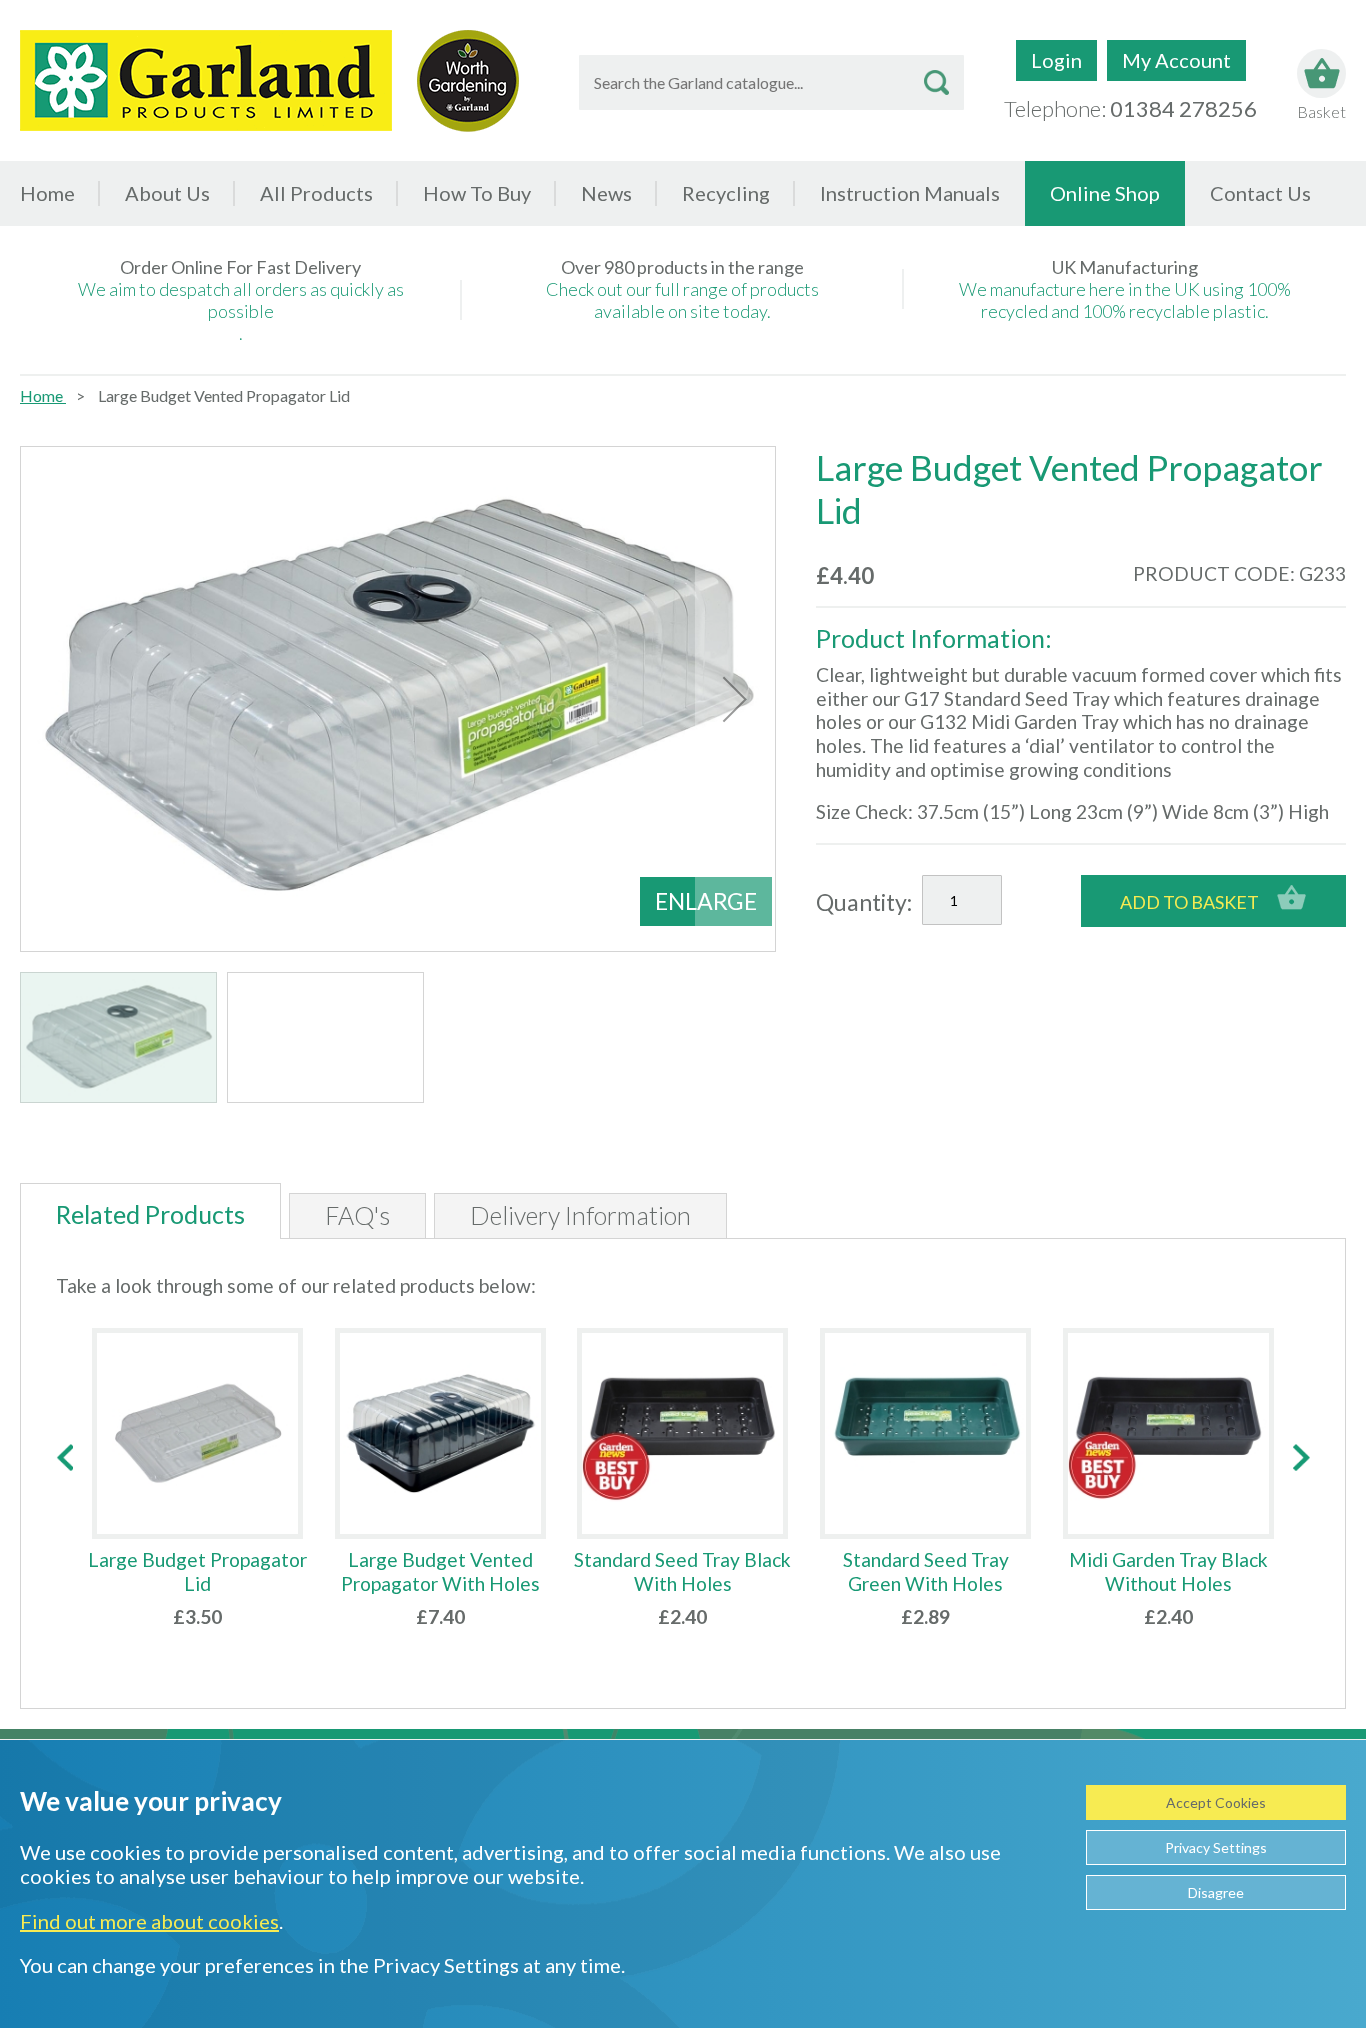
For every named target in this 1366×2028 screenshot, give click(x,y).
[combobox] (771, 82)
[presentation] (64, 1457)
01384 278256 (1183, 108)
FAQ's (357, 1215)
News (606, 193)
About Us (167, 193)
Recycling (726, 193)
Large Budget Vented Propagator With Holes (440, 1571)
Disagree (1216, 1892)
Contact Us (1260, 193)
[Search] (936, 82)
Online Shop (1105, 193)
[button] (735, 699)
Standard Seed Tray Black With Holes (682, 1571)
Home (47, 193)
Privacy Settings (1216, 1847)
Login (1056, 60)
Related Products (150, 1214)
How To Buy (477, 193)
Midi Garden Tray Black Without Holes (1168, 1571)
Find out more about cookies (149, 1921)
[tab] (150, 1211)
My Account (1176, 60)
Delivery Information (580, 1215)
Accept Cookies (1216, 1802)
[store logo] (206, 80)
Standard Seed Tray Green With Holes (926, 1571)
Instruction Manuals (910, 193)
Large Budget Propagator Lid (197, 1571)
